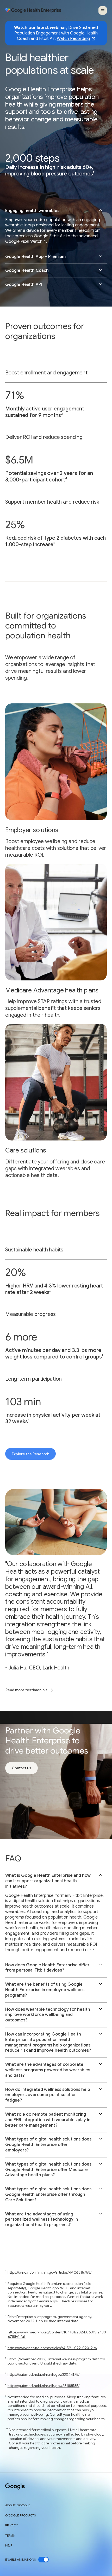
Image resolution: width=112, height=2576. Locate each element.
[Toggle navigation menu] (103, 10)
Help (9, 2545)
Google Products (20, 2515)
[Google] (15, 2487)
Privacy (11, 2525)
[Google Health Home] (33, 10)
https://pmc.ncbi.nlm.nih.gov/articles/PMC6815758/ (49, 2272)
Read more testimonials (26, 1690)
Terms (10, 2536)
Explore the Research (30, 1454)
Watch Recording (73, 39)
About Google (18, 2505)
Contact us (21, 1768)
